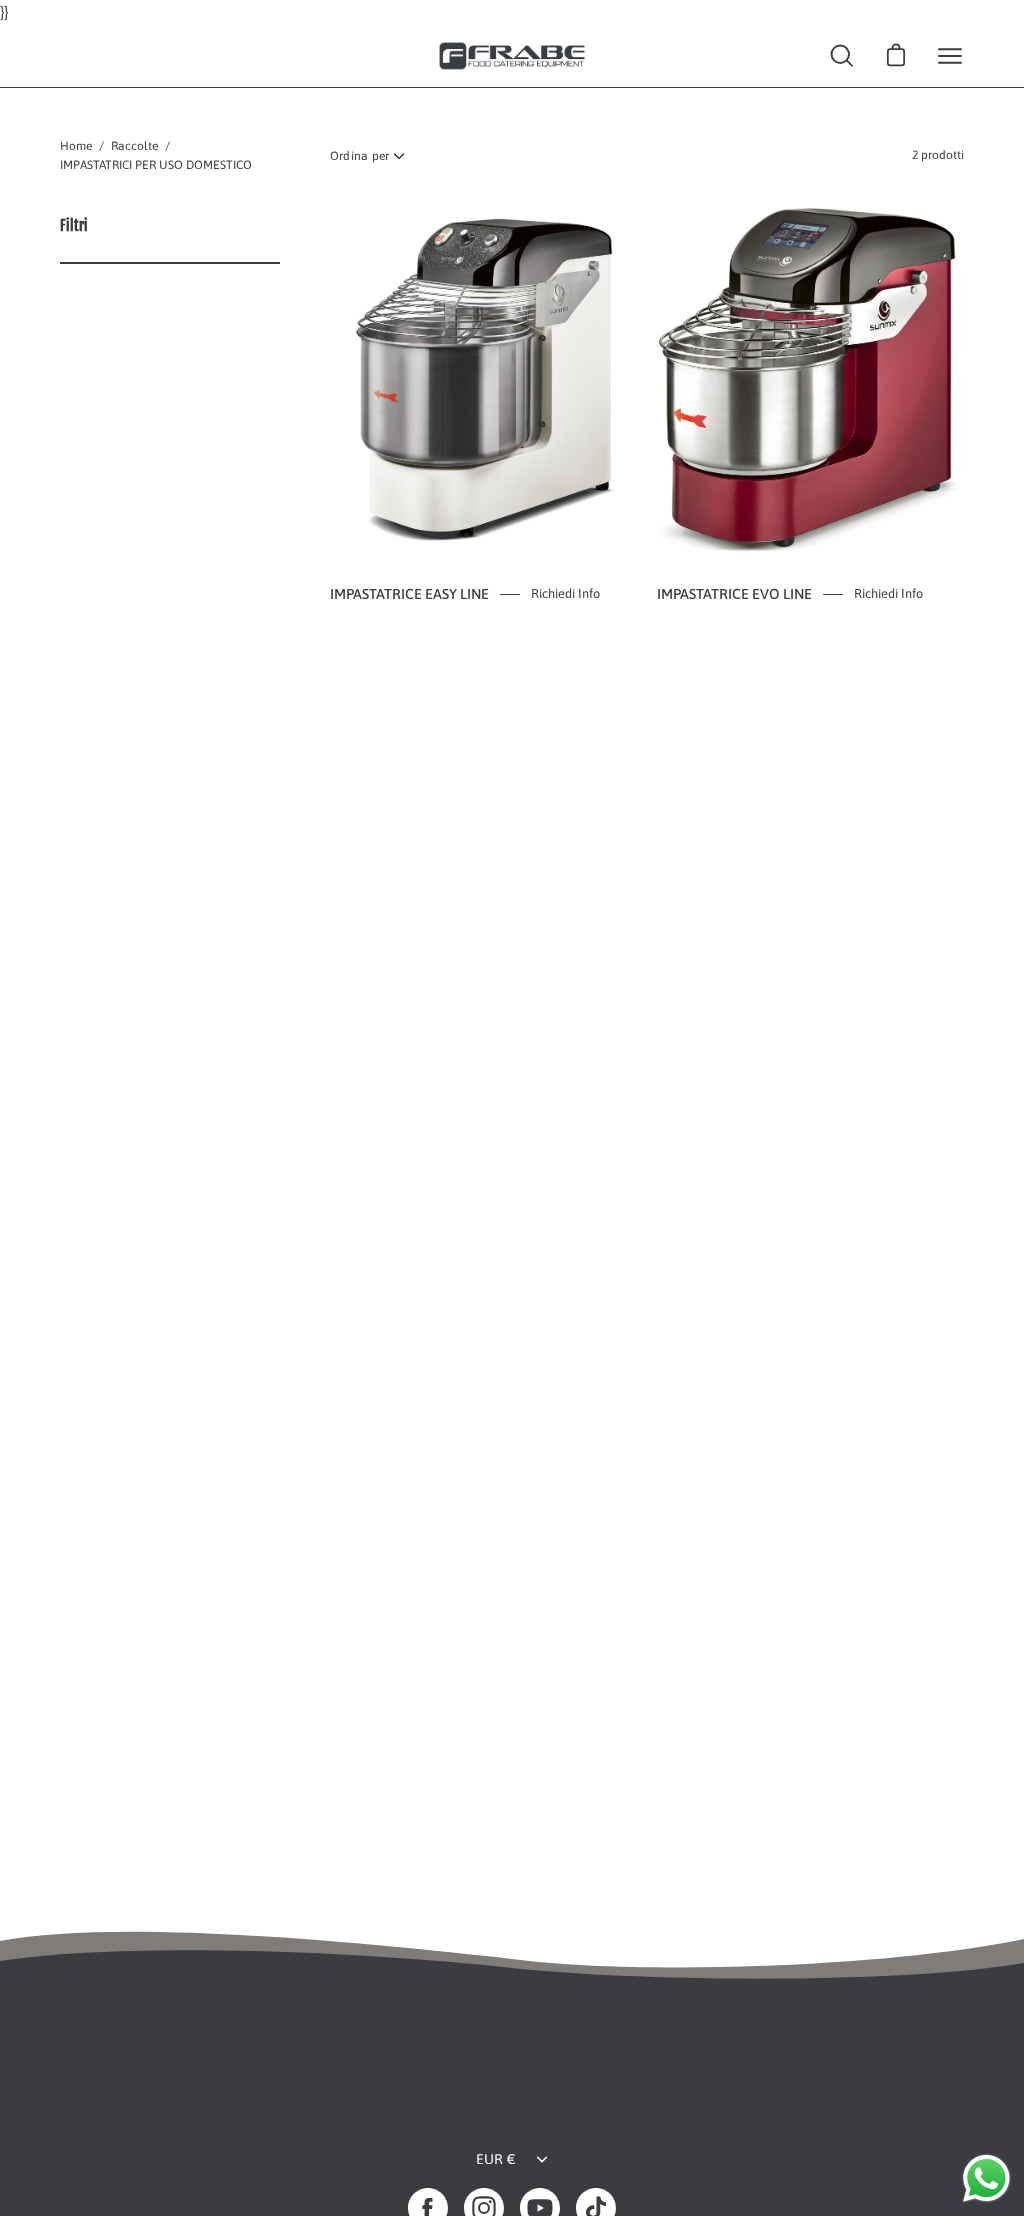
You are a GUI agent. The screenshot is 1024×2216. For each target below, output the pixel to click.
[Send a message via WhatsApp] (986, 2178)
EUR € (496, 2159)
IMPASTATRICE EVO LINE (734, 594)
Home (76, 146)
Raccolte (134, 146)
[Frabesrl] (512, 56)
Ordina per (359, 156)
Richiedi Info (565, 593)
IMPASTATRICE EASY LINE (409, 594)
